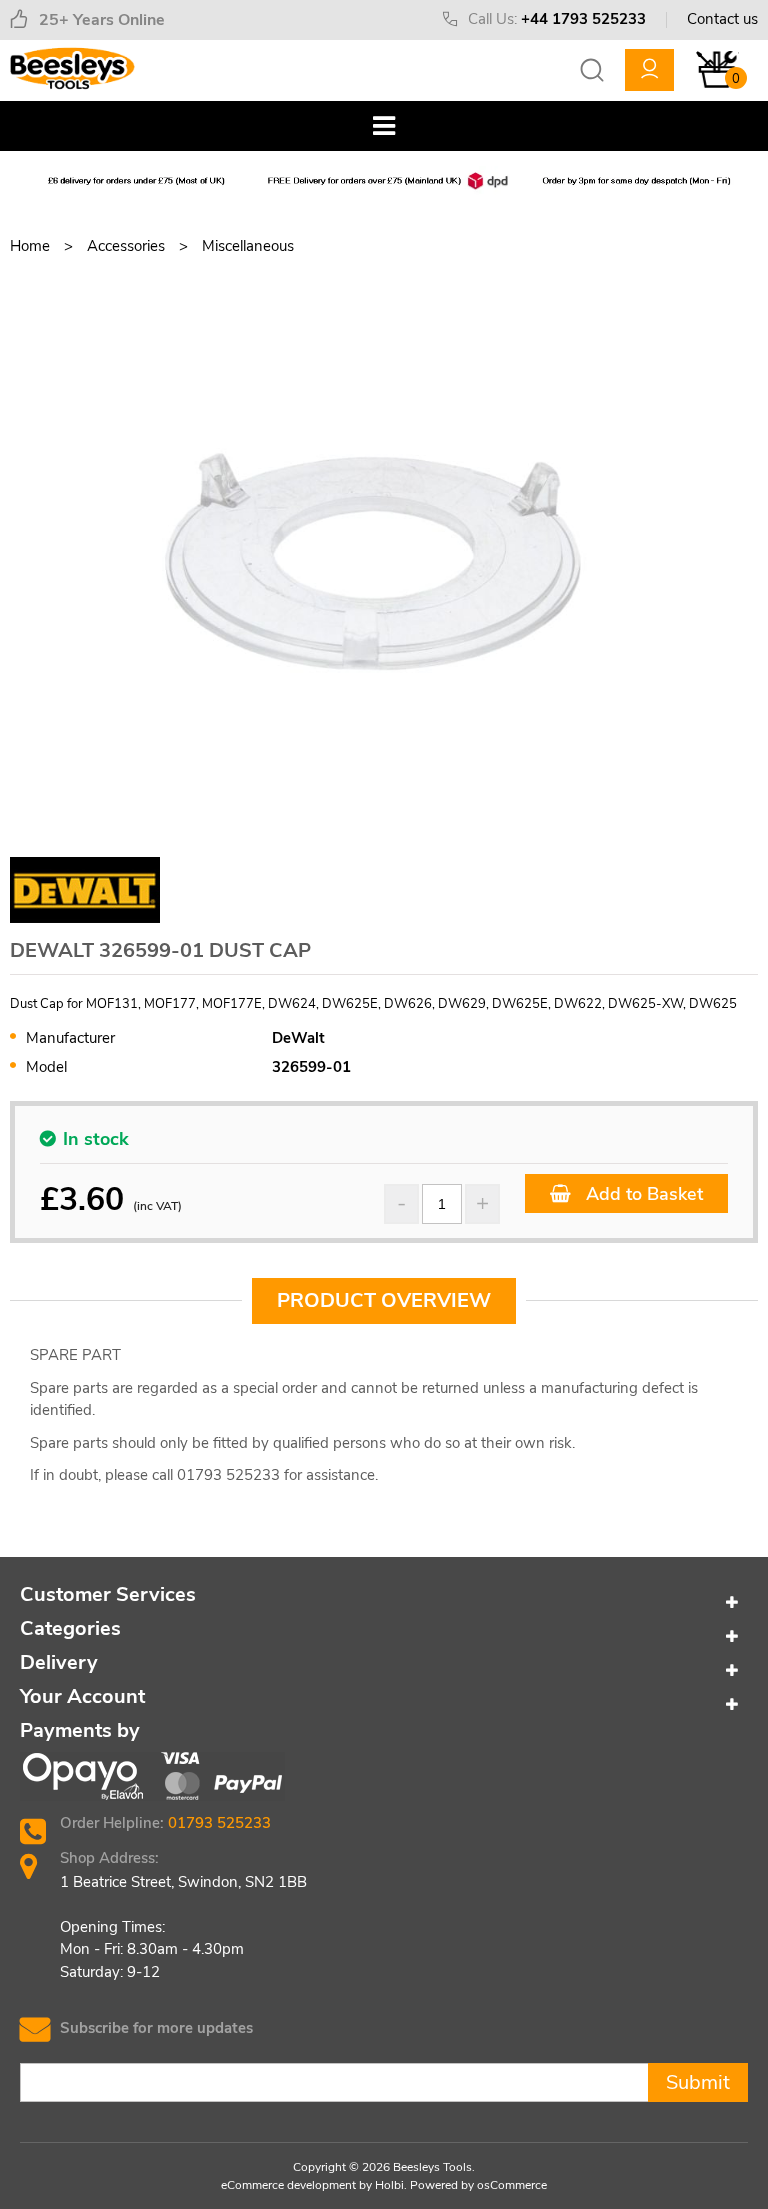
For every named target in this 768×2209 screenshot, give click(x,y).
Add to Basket (642, 1194)
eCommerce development (288, 2185)
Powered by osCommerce (478, 2185)
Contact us (722, 19)
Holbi (389, 2185)
